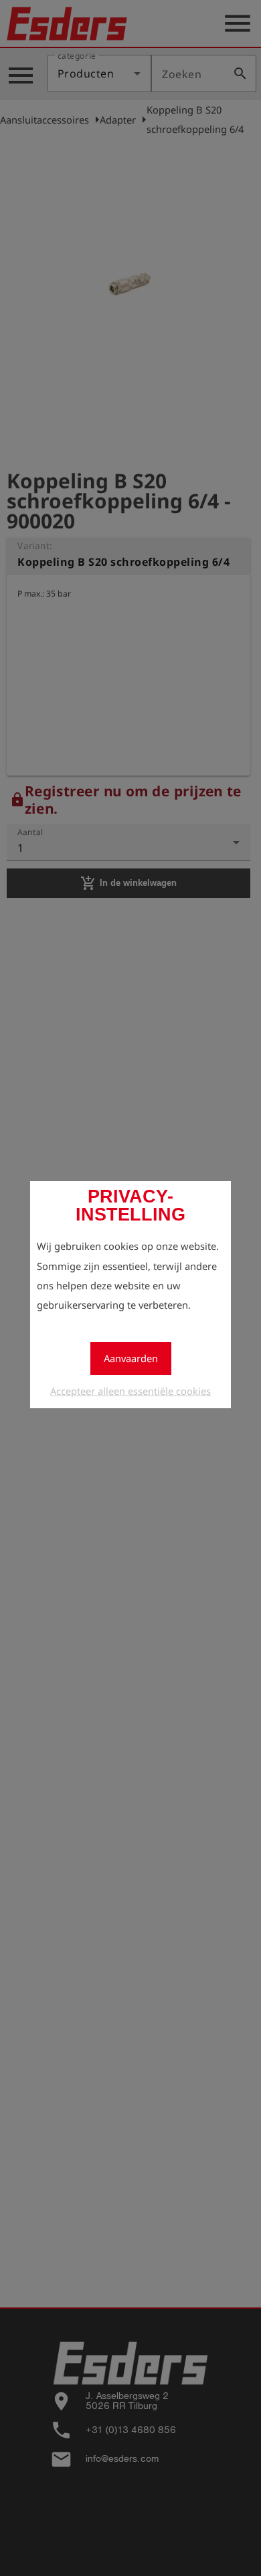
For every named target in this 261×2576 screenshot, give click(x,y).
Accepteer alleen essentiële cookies (130, 1391)
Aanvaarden (131, 1358)
